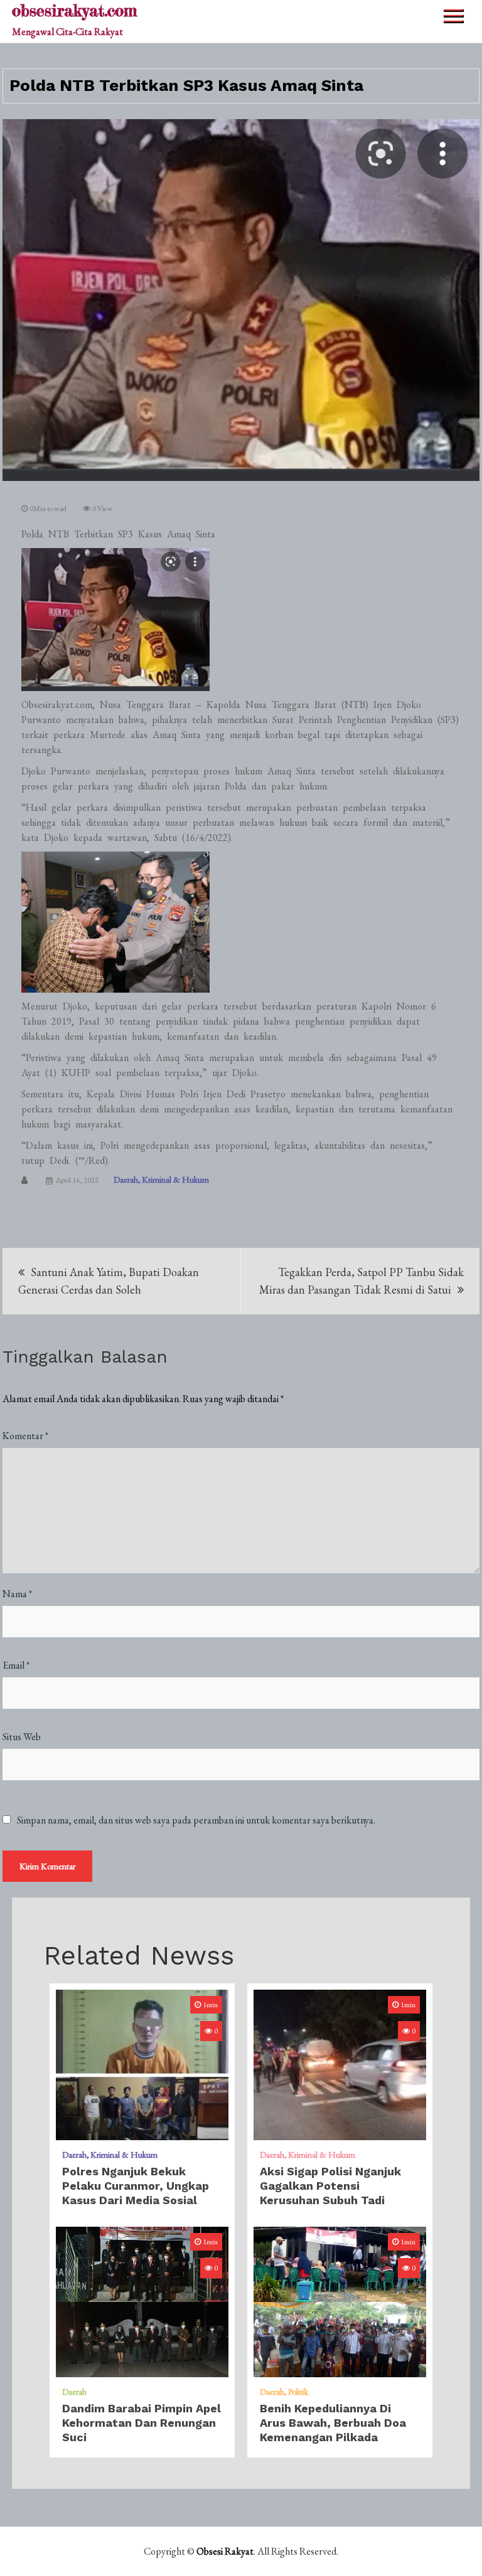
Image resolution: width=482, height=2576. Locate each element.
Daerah (126, 1180)
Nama (17, 1594)
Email (16, 1665)
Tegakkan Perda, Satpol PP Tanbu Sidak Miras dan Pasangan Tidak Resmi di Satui (361, 1281)
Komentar (25, 1436)
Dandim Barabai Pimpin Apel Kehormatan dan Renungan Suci (142, 2423)
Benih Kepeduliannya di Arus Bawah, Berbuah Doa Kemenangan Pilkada (333, 2423)
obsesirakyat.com (74, 10)
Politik (298, 2392)
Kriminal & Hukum (175, 1180)
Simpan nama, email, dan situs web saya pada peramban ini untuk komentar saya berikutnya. (196, 1820)
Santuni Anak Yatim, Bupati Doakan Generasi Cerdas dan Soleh (109, 1281)
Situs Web (22, 1737)
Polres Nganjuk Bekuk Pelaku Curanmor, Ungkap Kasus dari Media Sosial (136, 2186)
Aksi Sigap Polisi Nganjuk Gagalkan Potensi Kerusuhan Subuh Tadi (330, 2186)
